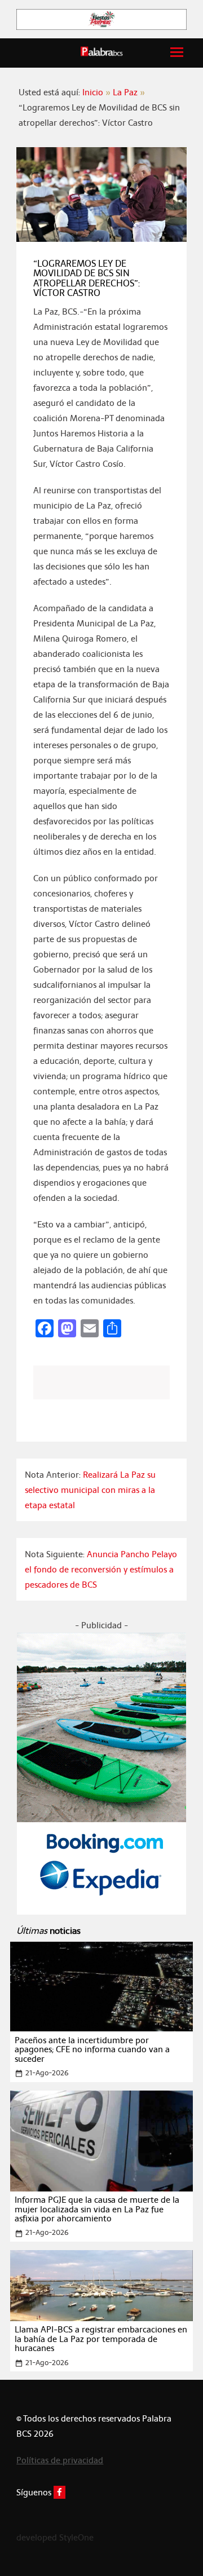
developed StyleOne (55, 2537)
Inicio (93, 92)
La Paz (125, 92)
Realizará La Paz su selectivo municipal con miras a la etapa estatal (90, 1490)
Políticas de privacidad (60, 2460)
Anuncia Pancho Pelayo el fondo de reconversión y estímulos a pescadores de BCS (101, 1569)
